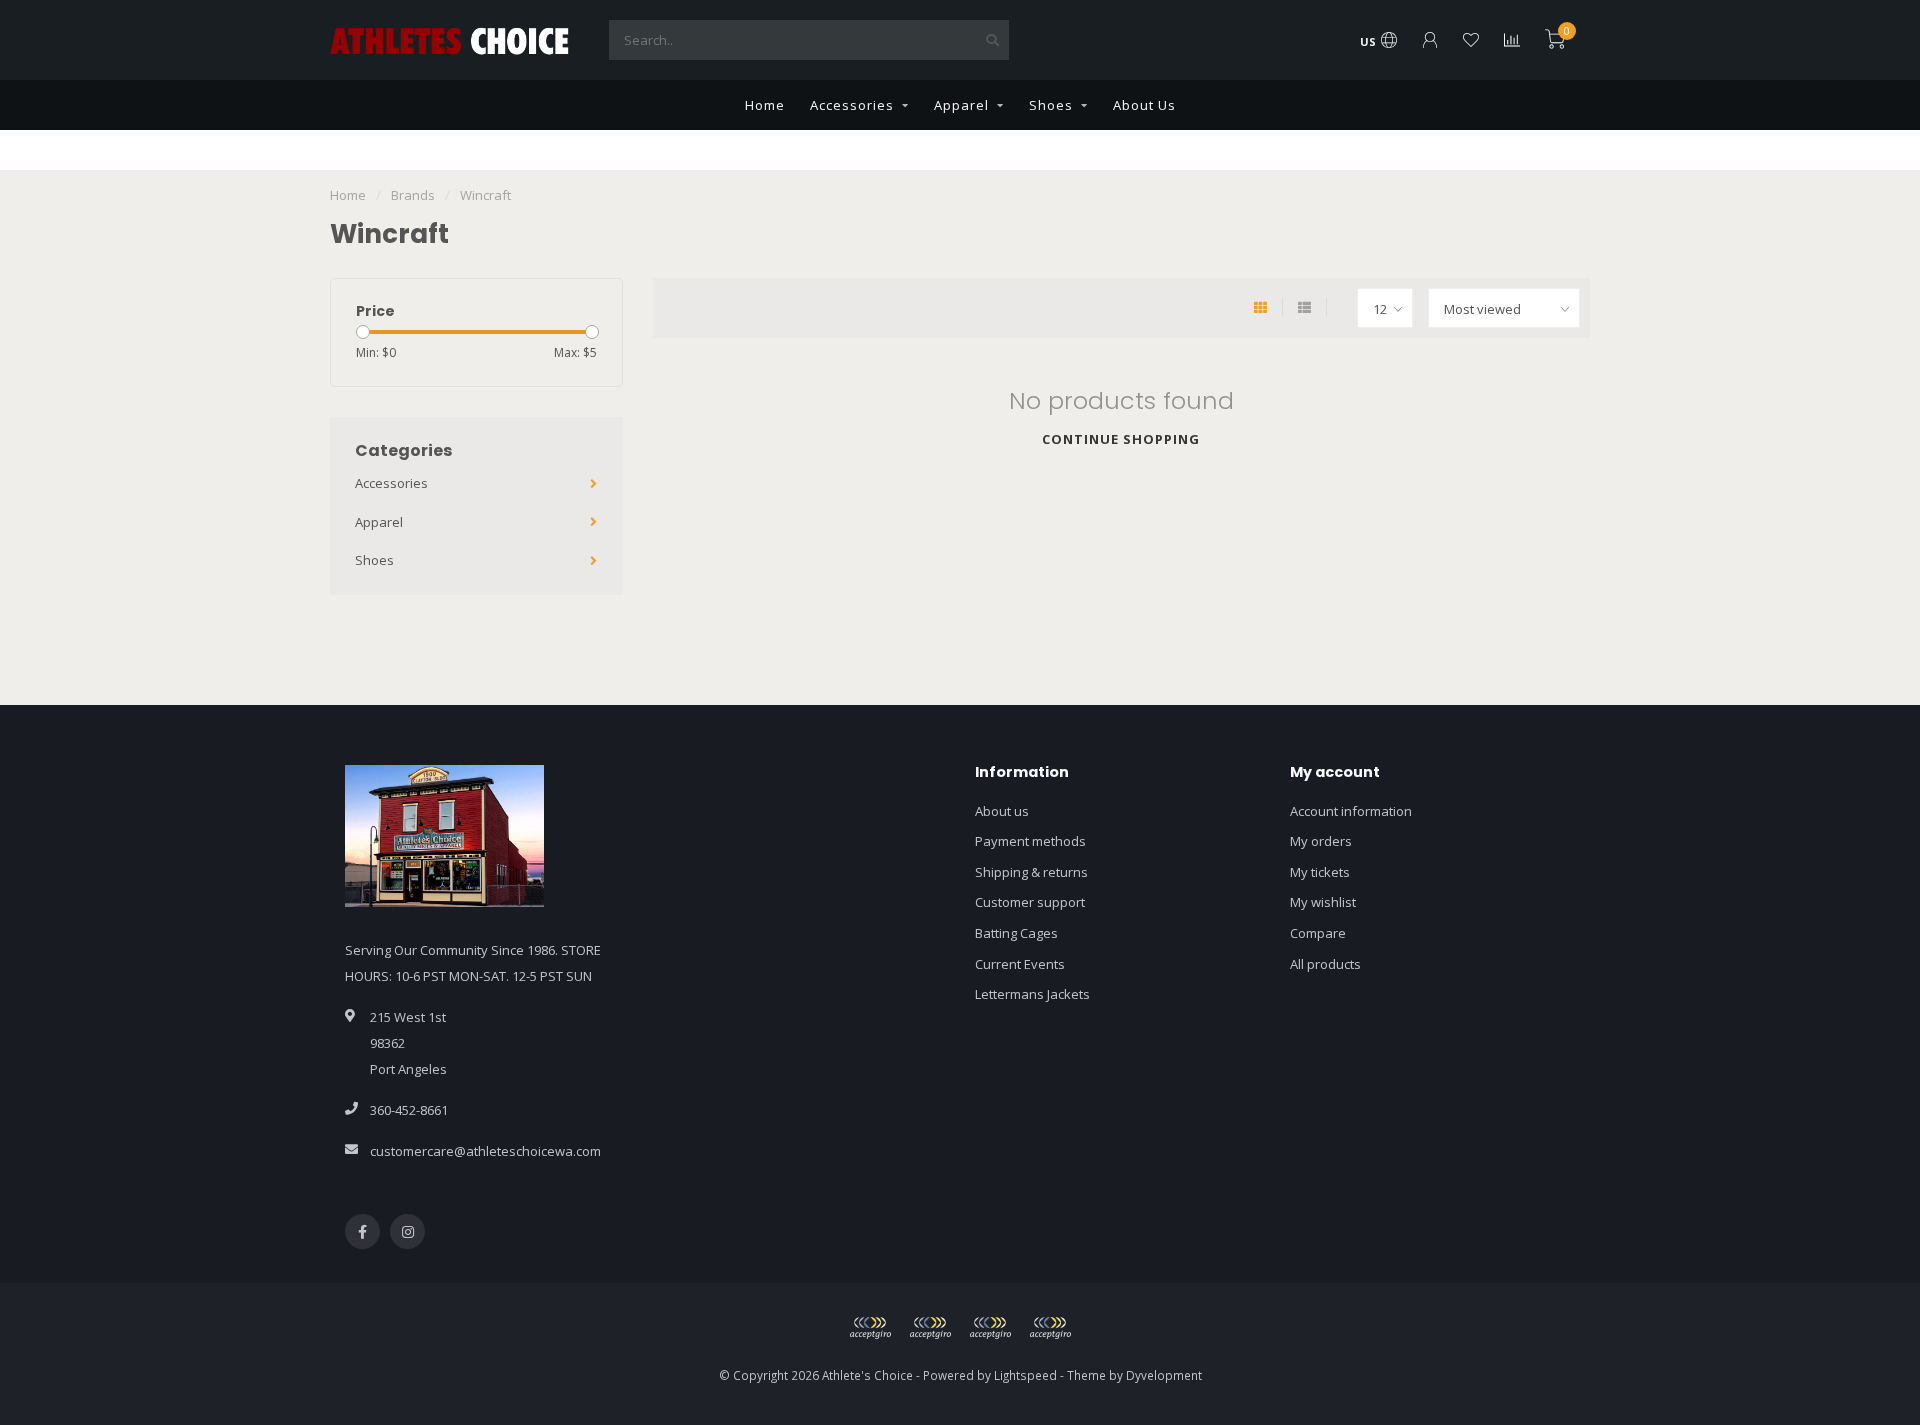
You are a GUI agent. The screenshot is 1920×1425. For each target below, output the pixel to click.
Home (765, 105)
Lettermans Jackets (1032, 994)
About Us (1144, 105)
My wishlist (1323, 902)
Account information (1351, 811)
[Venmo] (1050, 1328)
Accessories (852, 105)
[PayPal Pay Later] (990, 1328)
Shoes (1051, 105)
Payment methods (1030, 841)
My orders (1321, 841)
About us (1002, 811)
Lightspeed (1025, 1375)
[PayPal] (930, 1328)
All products (1325, 964)
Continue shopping (1121, 439)
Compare (1318, 933)
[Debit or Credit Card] (870, 1328)
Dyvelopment (1164, 1375)
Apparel (961, 105)
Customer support (1030, 902)
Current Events (1020, 964)
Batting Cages (1016, 933)
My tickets (1320, 872)
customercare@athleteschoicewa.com (485, 1151)
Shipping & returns (1031, 872)
